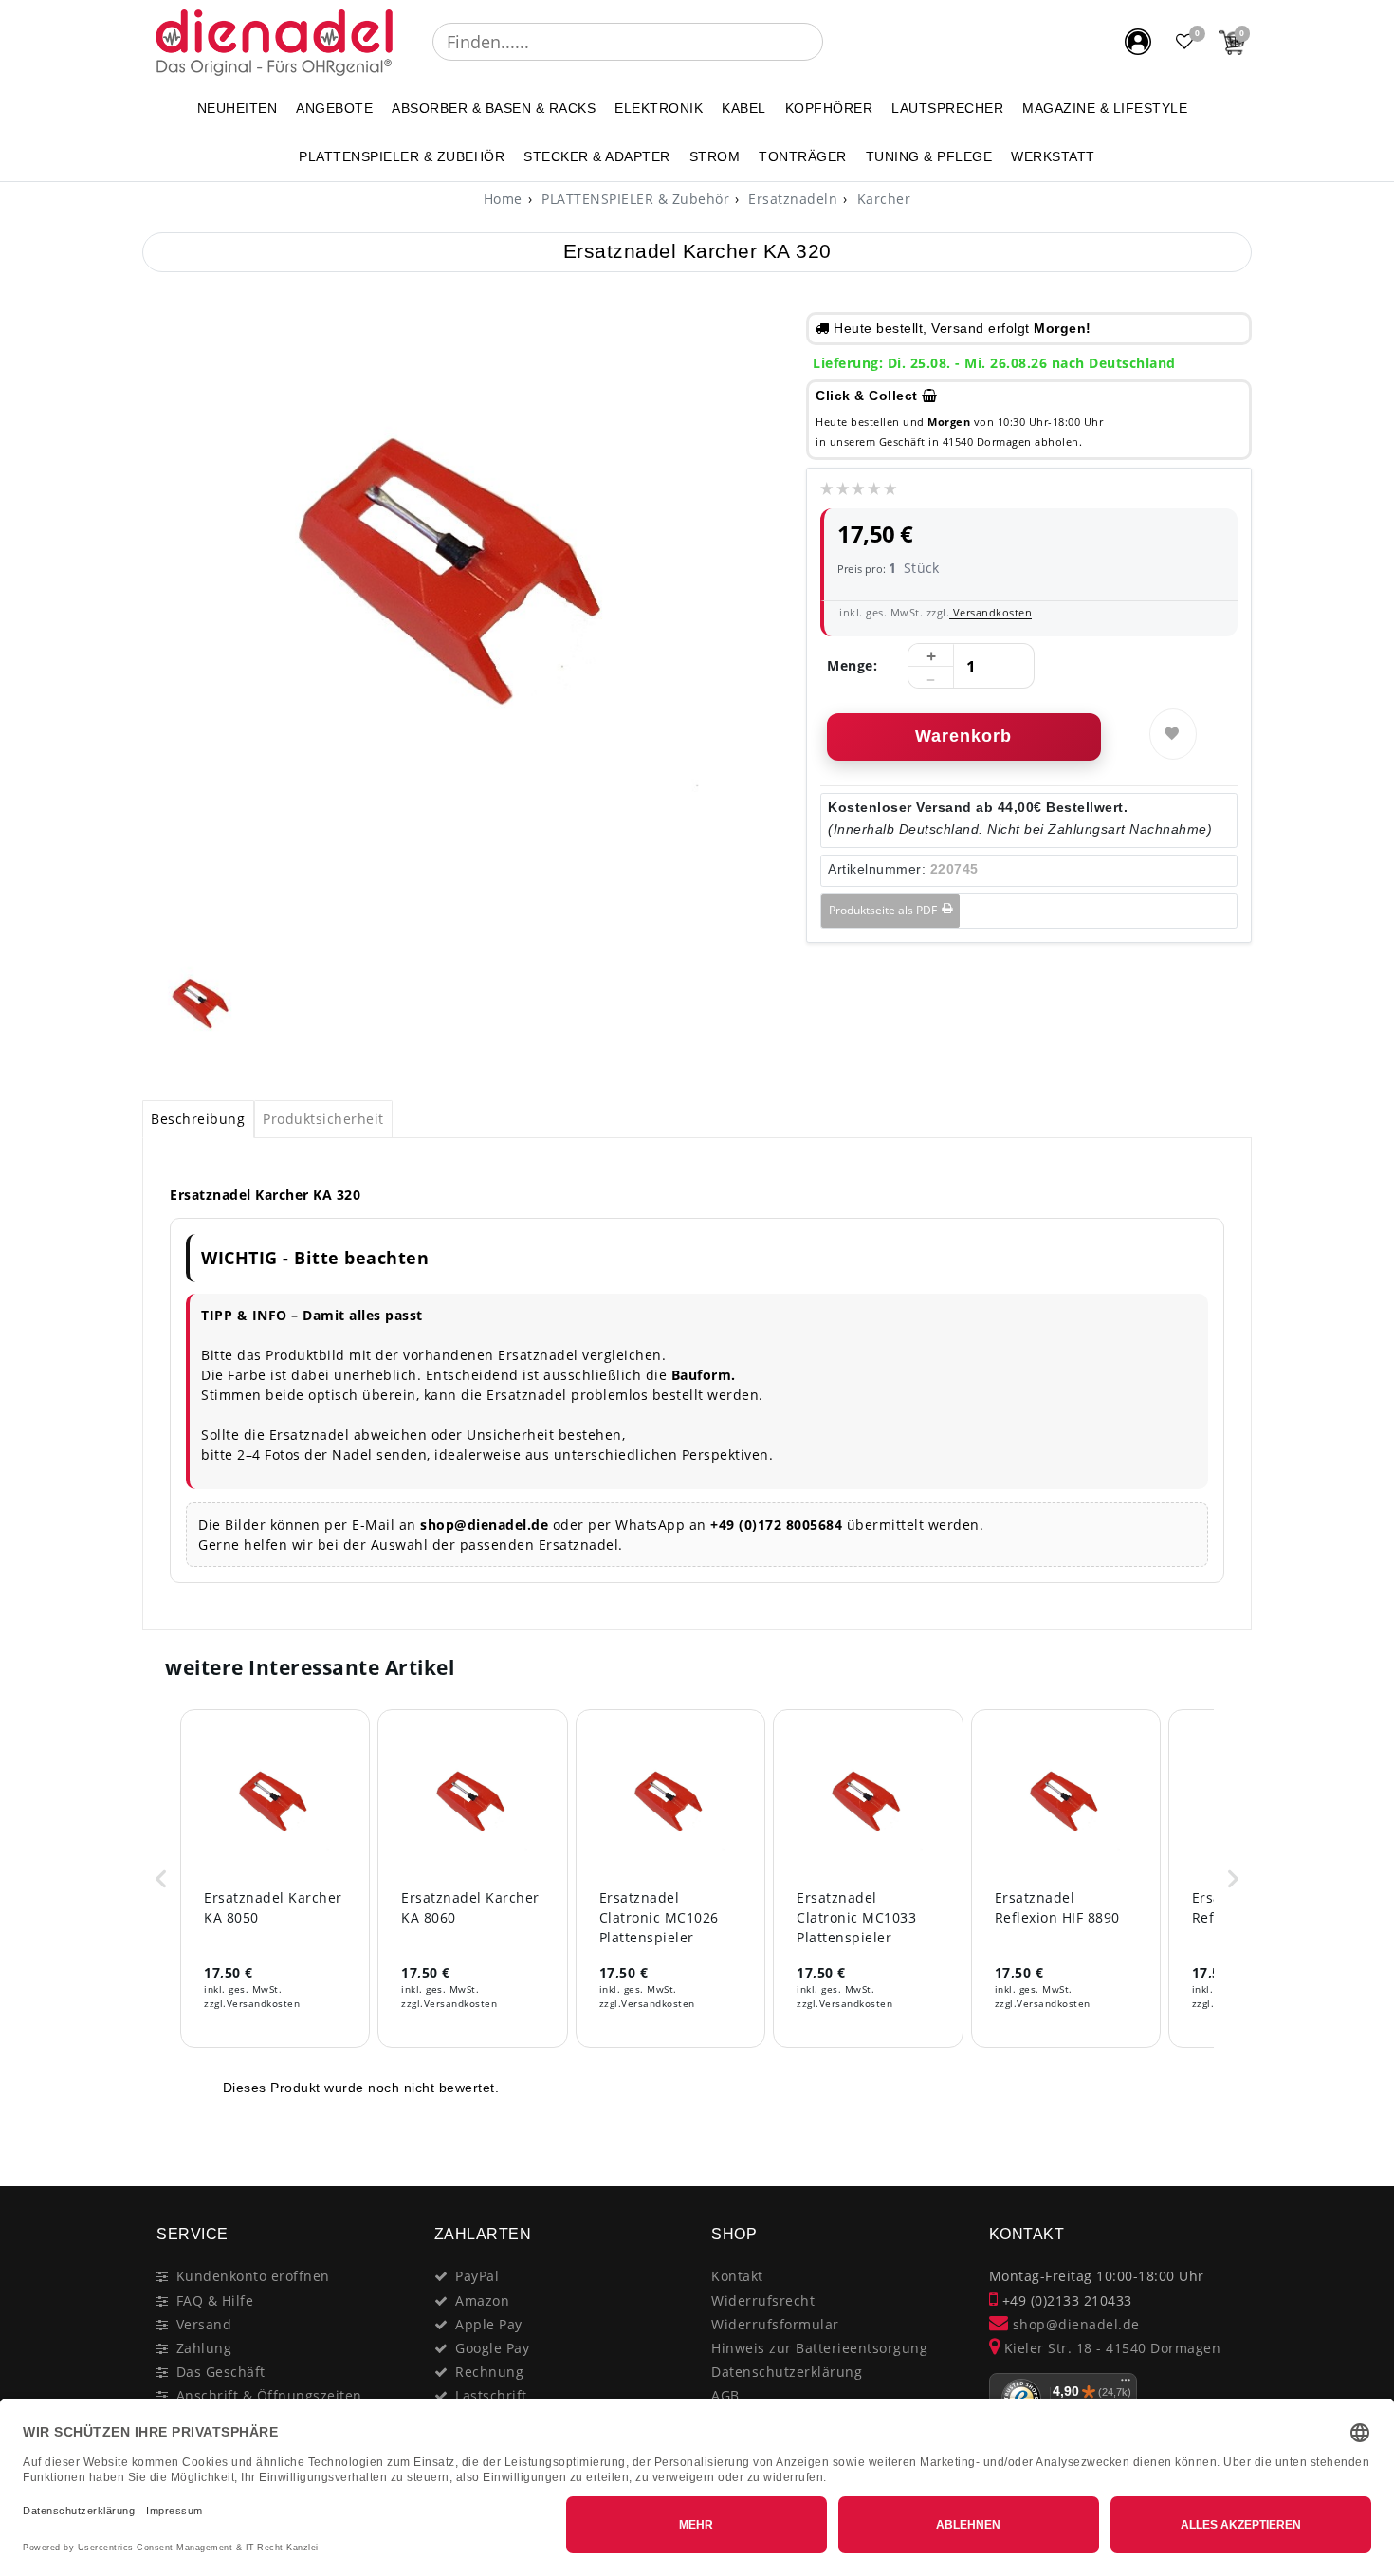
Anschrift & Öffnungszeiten (269, 2395)
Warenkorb (963, 736)
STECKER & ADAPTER (597, 156)
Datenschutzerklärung (787, 2372)
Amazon (482, 2300)
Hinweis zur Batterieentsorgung (819, 2348)
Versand (204, 2324)
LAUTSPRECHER (947, 108)
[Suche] (836, 42)
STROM (715, 156)
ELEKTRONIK (659, 108)
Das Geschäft (221, 2372)
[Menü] (1126, 2384)
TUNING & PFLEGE (929, 156)
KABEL (744, 108)
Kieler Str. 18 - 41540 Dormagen (1110, 2348)
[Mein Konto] (1138, 42)
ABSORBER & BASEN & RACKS (494, 108)
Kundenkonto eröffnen (253, 2276)
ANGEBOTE (334, 108)
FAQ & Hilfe (215, 2300)
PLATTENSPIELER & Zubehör (402, 156)
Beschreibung (198, 1119)
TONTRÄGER (803, 156)
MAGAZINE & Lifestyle (1105, 108)
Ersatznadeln (791, 199)
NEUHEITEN (238, 108)
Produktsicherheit (323, 1119)
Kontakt (737, 2276)
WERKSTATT (1053, 156)
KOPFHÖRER (829, 108)
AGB (725, 2395)
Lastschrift (491, 2395)
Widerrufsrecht (763, 2300)
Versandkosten (990, 612)
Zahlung (204, 2348)
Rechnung (489, 2372)
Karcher (881, 199)
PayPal (477, 2276)
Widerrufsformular (775, 2324)
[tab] (198, 1119)
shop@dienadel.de (1074, 2324)
